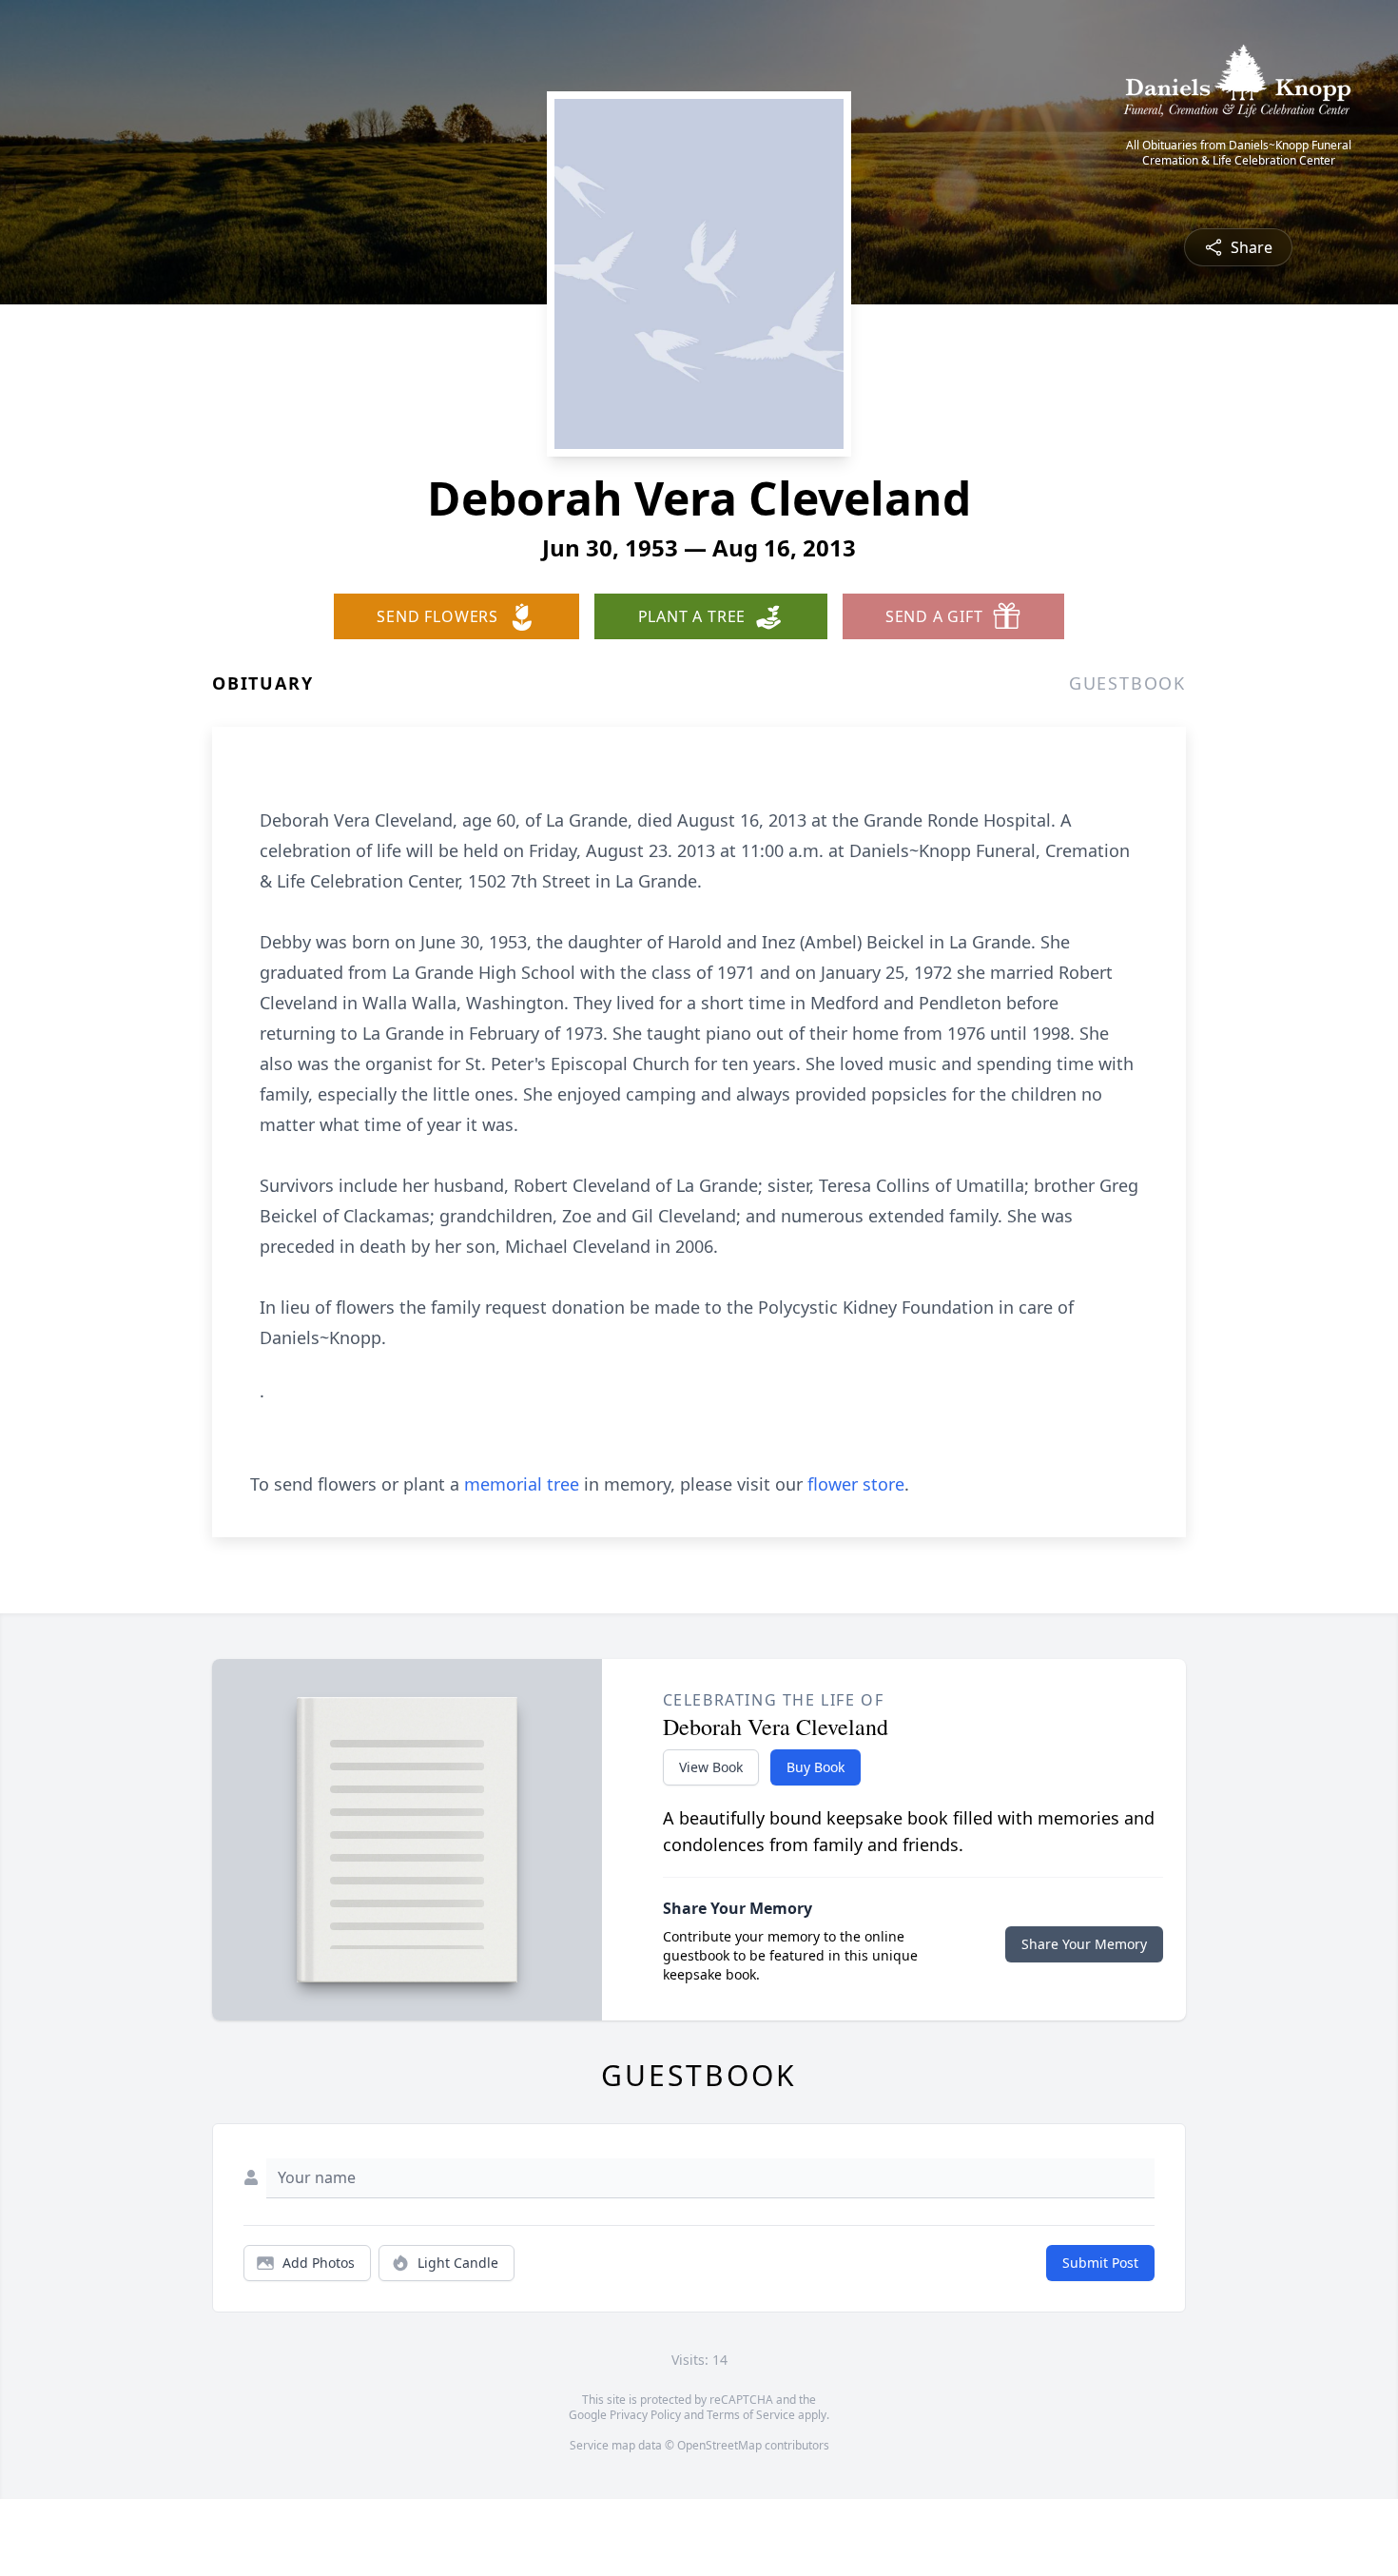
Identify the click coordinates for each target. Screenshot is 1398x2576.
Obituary (262, 683)
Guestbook (1127, 683)
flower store (856, 1484)
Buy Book (815, 1767)
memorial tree (522, 1484)
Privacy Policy (645, 2415)
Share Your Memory (1084, 1944)
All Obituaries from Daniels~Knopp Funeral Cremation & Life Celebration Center (1239, 153)
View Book (711, 1767)
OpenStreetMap (719, 2445)
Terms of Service (751, 2415)
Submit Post (1100, 2263)
